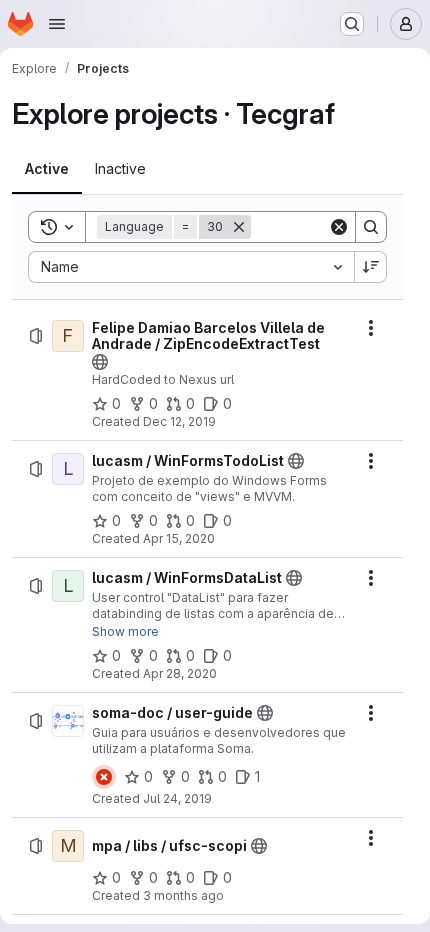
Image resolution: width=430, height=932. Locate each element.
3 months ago (183, 895)
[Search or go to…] (352, 24)
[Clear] (339, 227)
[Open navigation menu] (57, 24)
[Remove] (239, 227)
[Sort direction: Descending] (371, 267)
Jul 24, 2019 (177, 798)
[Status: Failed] (104, 777)
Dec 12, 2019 (179, 421)
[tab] (47, 169)
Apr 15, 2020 (179, 538)
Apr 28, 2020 (180, 673)
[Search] (371, 227)
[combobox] (191, 267)
